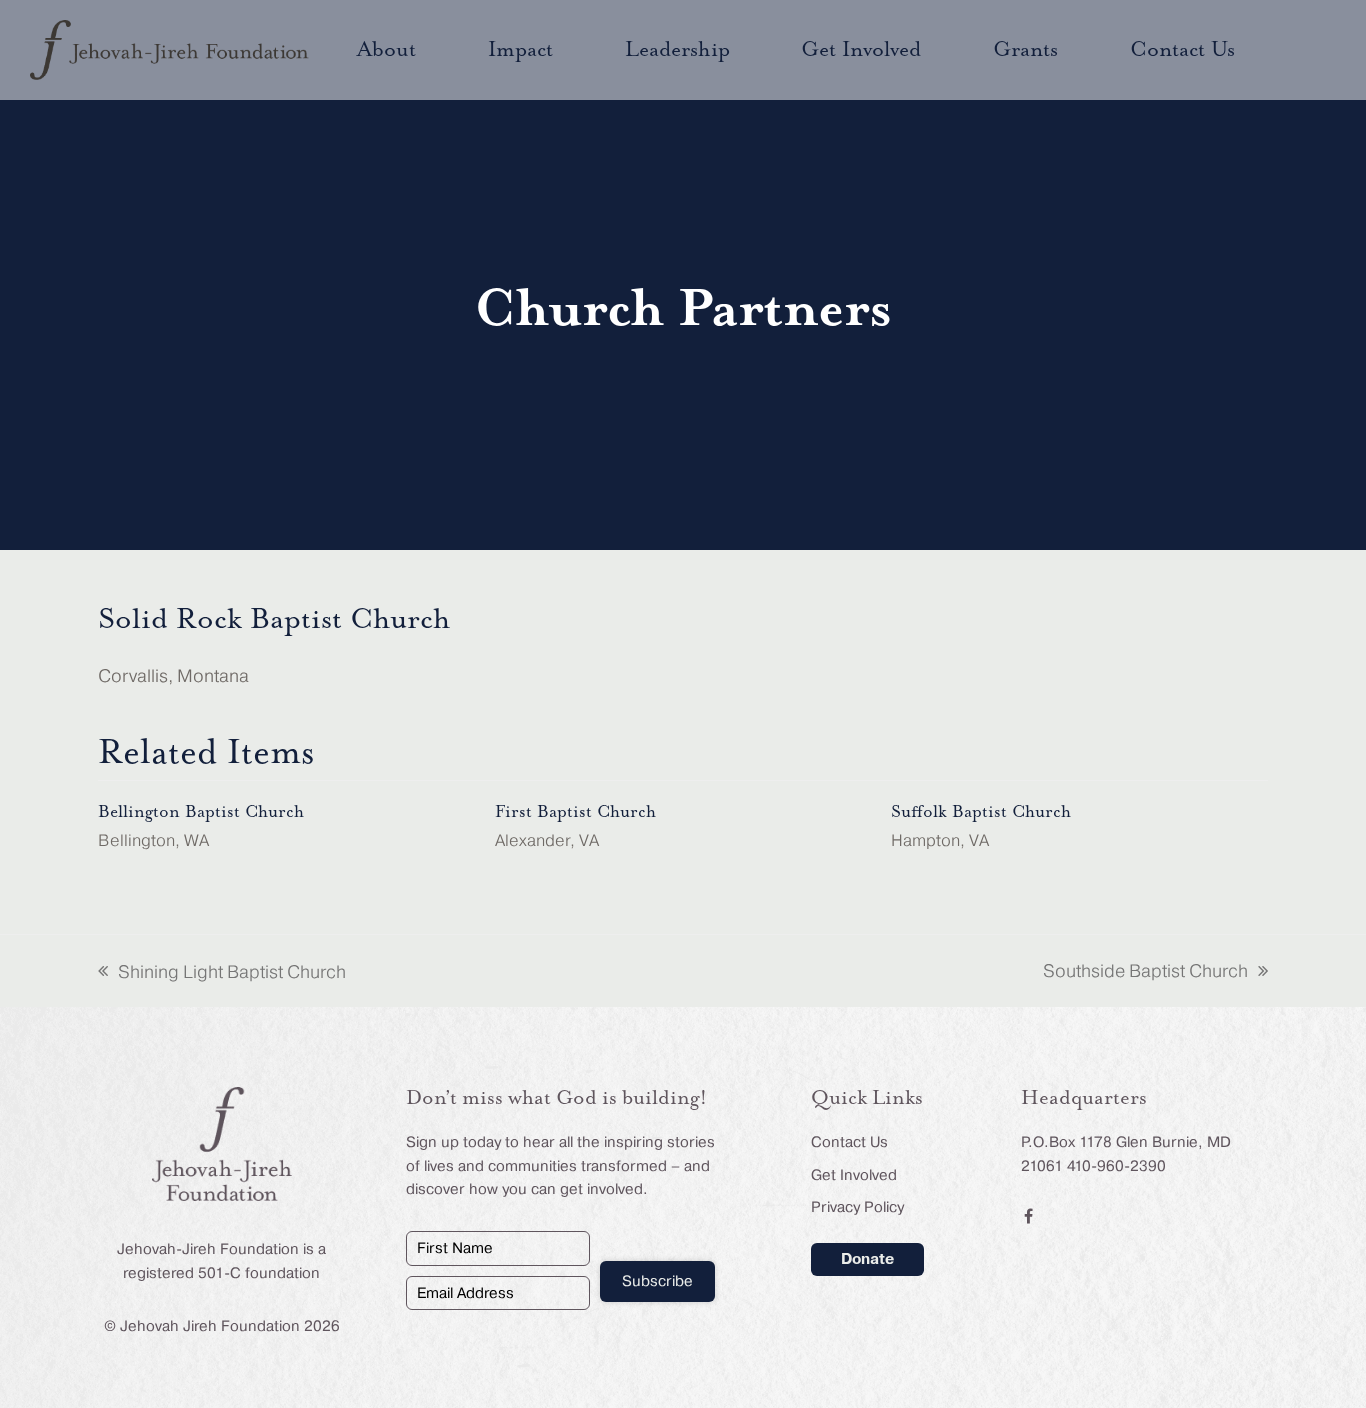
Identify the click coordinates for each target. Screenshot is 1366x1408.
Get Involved (854, 1175)
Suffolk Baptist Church (981, 812)
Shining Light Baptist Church (222, 974)
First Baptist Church (575, 812)
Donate (867, 1259)
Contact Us (849, 1142)
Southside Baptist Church (1145, 973)
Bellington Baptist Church (201, 812)
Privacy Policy (857, 1207)
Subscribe (657, 1281)
